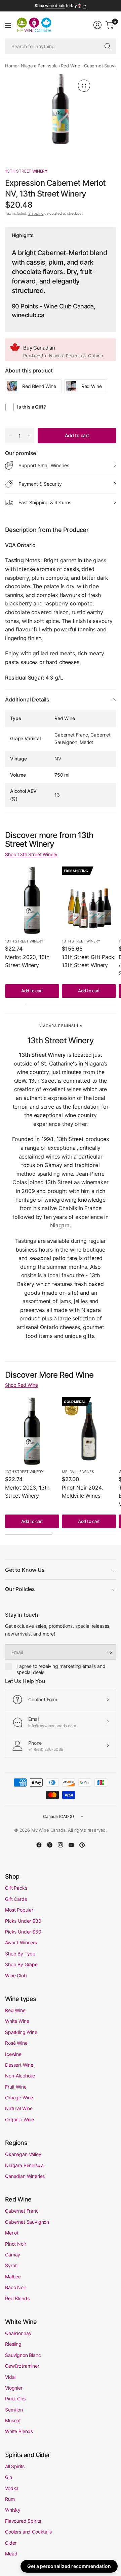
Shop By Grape (21, 1964)
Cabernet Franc (22, 2211)
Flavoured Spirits (23, 2521)
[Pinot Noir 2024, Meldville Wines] (89, 1431)
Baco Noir (16, 2287)
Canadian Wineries (25, 2176)
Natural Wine (19, 2108)
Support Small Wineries (44, 465)
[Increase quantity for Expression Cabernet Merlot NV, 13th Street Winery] (29, 436)
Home (11, 66)
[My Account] (97, 25)
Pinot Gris (15, 2399)
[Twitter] (50, 1845)
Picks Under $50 (23, 1932)
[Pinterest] (82, 1845)
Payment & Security (40, 484)
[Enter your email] (109, 1652)
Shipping (36, 213)
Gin (9, 2477)
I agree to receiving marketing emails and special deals (61, 1669)
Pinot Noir (15, 2244)
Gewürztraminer (22, 2366)
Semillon (14, 2410)
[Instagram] (61, 1845)
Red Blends (17, 2298)
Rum (10, 2499)
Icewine (13, 2054)
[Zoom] (84, 86)
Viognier (14, 2388)
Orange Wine (19, 2098)
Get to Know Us (25, 1570)
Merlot (12, 2233)
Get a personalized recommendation (69, 2566)
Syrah (11, 2265)
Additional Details (27, 699)
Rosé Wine (16, 2043)
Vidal (10, 2377)
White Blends (19, 2431)
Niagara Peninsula (39, 66)
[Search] (108, 46)
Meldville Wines (78, 1472)
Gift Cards (16, 1899)
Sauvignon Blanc (23, 2355)
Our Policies (20, 1589)
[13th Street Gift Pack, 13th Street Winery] (89, 900)
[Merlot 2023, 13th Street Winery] (32, 900)
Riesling (13, 2344)
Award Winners (21, 1942)
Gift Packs (16, 1888)
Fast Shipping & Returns (45, 502)
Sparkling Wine (21, 2032)
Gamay (13, 2255)
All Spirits (15, 2466)
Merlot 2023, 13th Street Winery (27, 961)
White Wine (17, 2021)
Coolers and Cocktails (28, 2532)
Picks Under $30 (23, 1921)
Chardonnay (18, 2333)
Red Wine (71, 66)
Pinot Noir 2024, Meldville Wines (82, 1492)
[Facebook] (39, 1845)
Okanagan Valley (23, 2154)
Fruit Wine (16, 2087)
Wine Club (16, 1975)
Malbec (13, 2277)
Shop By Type (20, 1954)
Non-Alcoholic (20, 2076)
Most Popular (19, 1910)
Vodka (12, 2488)
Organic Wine (19, 2119)
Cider (11, 2543)
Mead (11, 2554)
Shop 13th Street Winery (31, 854)
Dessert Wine (19, 2065)
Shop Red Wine (22, 1385)
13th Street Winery (26, 171)
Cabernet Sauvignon (27, 2222)
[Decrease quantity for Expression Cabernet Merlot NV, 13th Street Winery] (10, 436)
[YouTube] (71, 1845)
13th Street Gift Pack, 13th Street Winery (89, 961)
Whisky (13, 2510)
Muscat (13, 2420)
